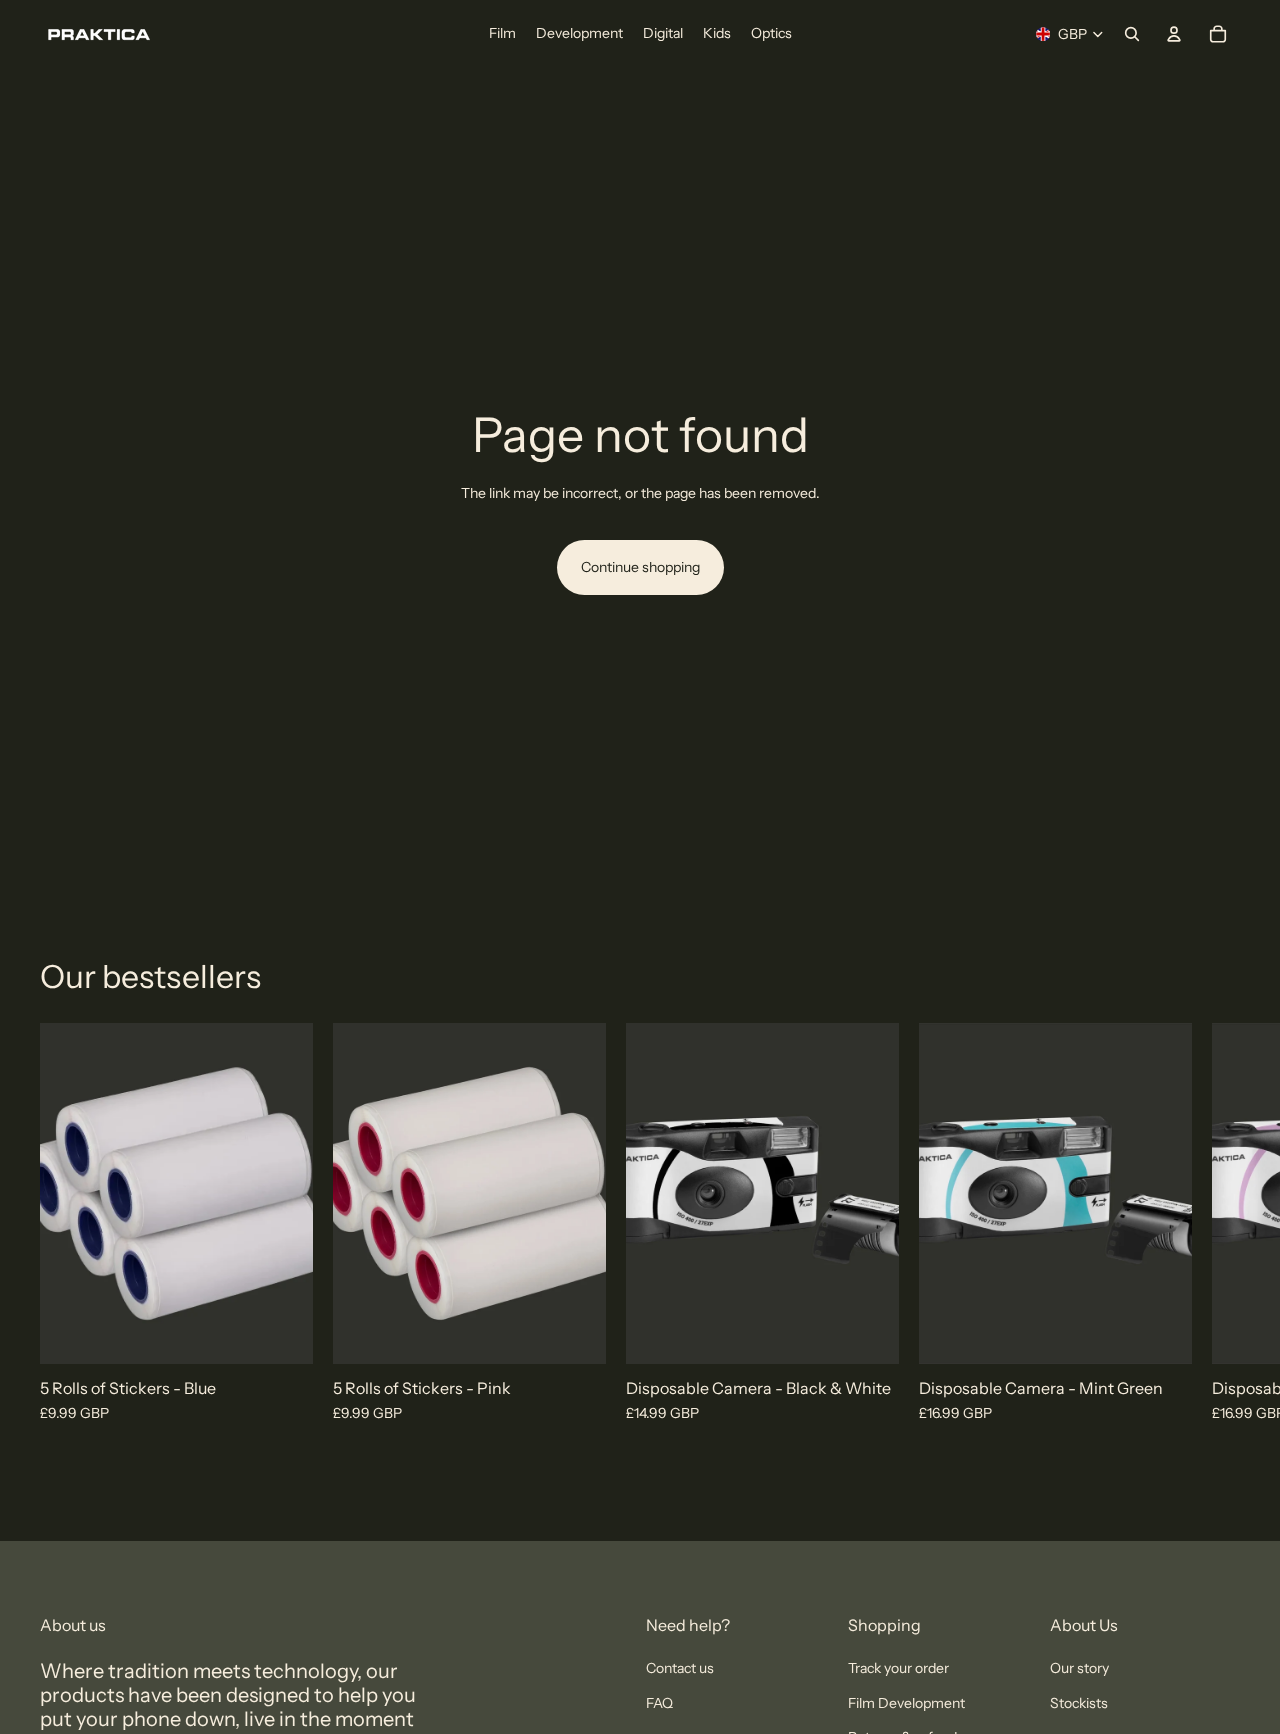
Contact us (680, 1668)
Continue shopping (640, 567)
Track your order (898, 1668)
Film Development (906, 1703)
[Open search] (1132, 34)
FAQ (659, 1703)
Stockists (1079, 1703)
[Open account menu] (1174, 34)
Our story (1079, 1668)
